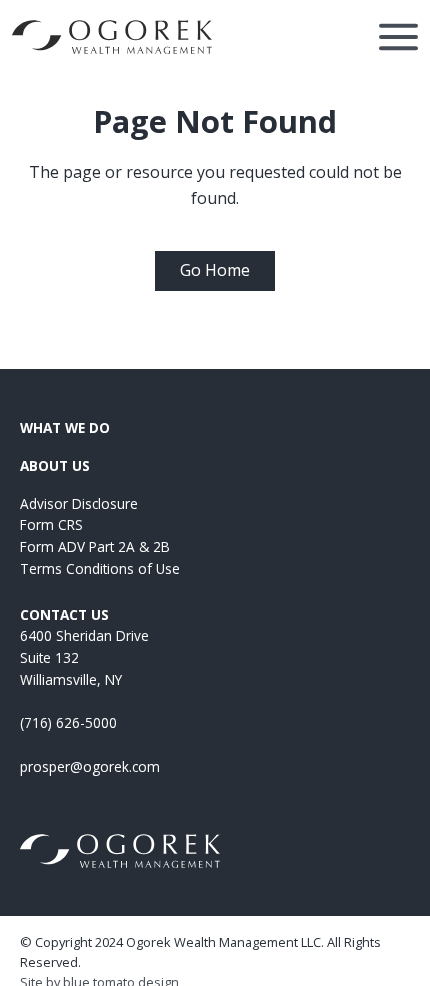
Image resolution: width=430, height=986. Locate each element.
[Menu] (398, 37)
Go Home (215, 270)
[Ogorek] (112, 37)
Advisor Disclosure (79, 503)
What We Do (65, 427)
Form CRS (51, 524)
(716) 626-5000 (68, 722)
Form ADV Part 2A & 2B (95, 546)
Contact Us (64, 614)
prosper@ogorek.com (90, 766)
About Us (55, 465)
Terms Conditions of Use (100, 568)
